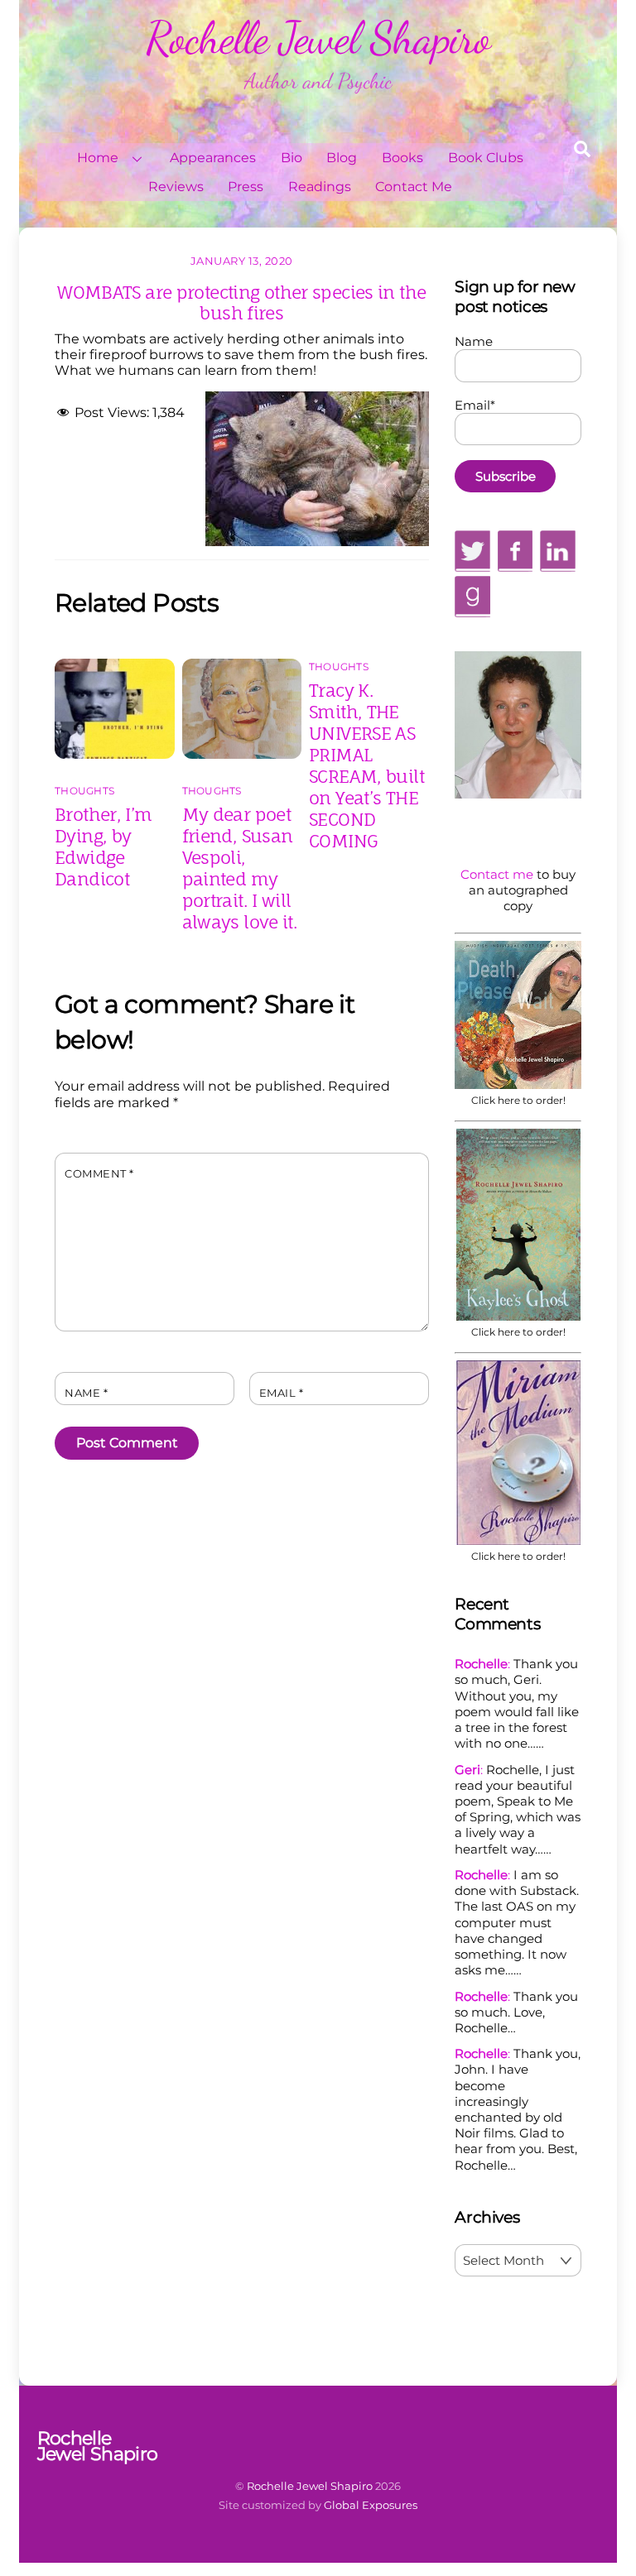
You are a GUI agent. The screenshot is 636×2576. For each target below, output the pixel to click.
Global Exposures (371, 2505)
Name (86, 1393)
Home (98, 158)
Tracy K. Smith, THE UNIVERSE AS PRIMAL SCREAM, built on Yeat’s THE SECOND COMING (366, 765)
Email (282, 1393)
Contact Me (414, 187)
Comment (99, 1174)
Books (402, 158)
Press (246, 187)
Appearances (213, 158)
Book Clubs (486, 158)
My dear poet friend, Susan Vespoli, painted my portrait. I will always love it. (240, 868)
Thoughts (84, 791)
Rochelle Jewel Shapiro (310, 2486)
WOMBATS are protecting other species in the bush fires (241, 302)
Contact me (497, 874)
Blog (342, 158)
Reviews (176, 187)
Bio (291, 158)
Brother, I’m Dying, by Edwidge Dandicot (104, 847)
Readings (320, 187)
